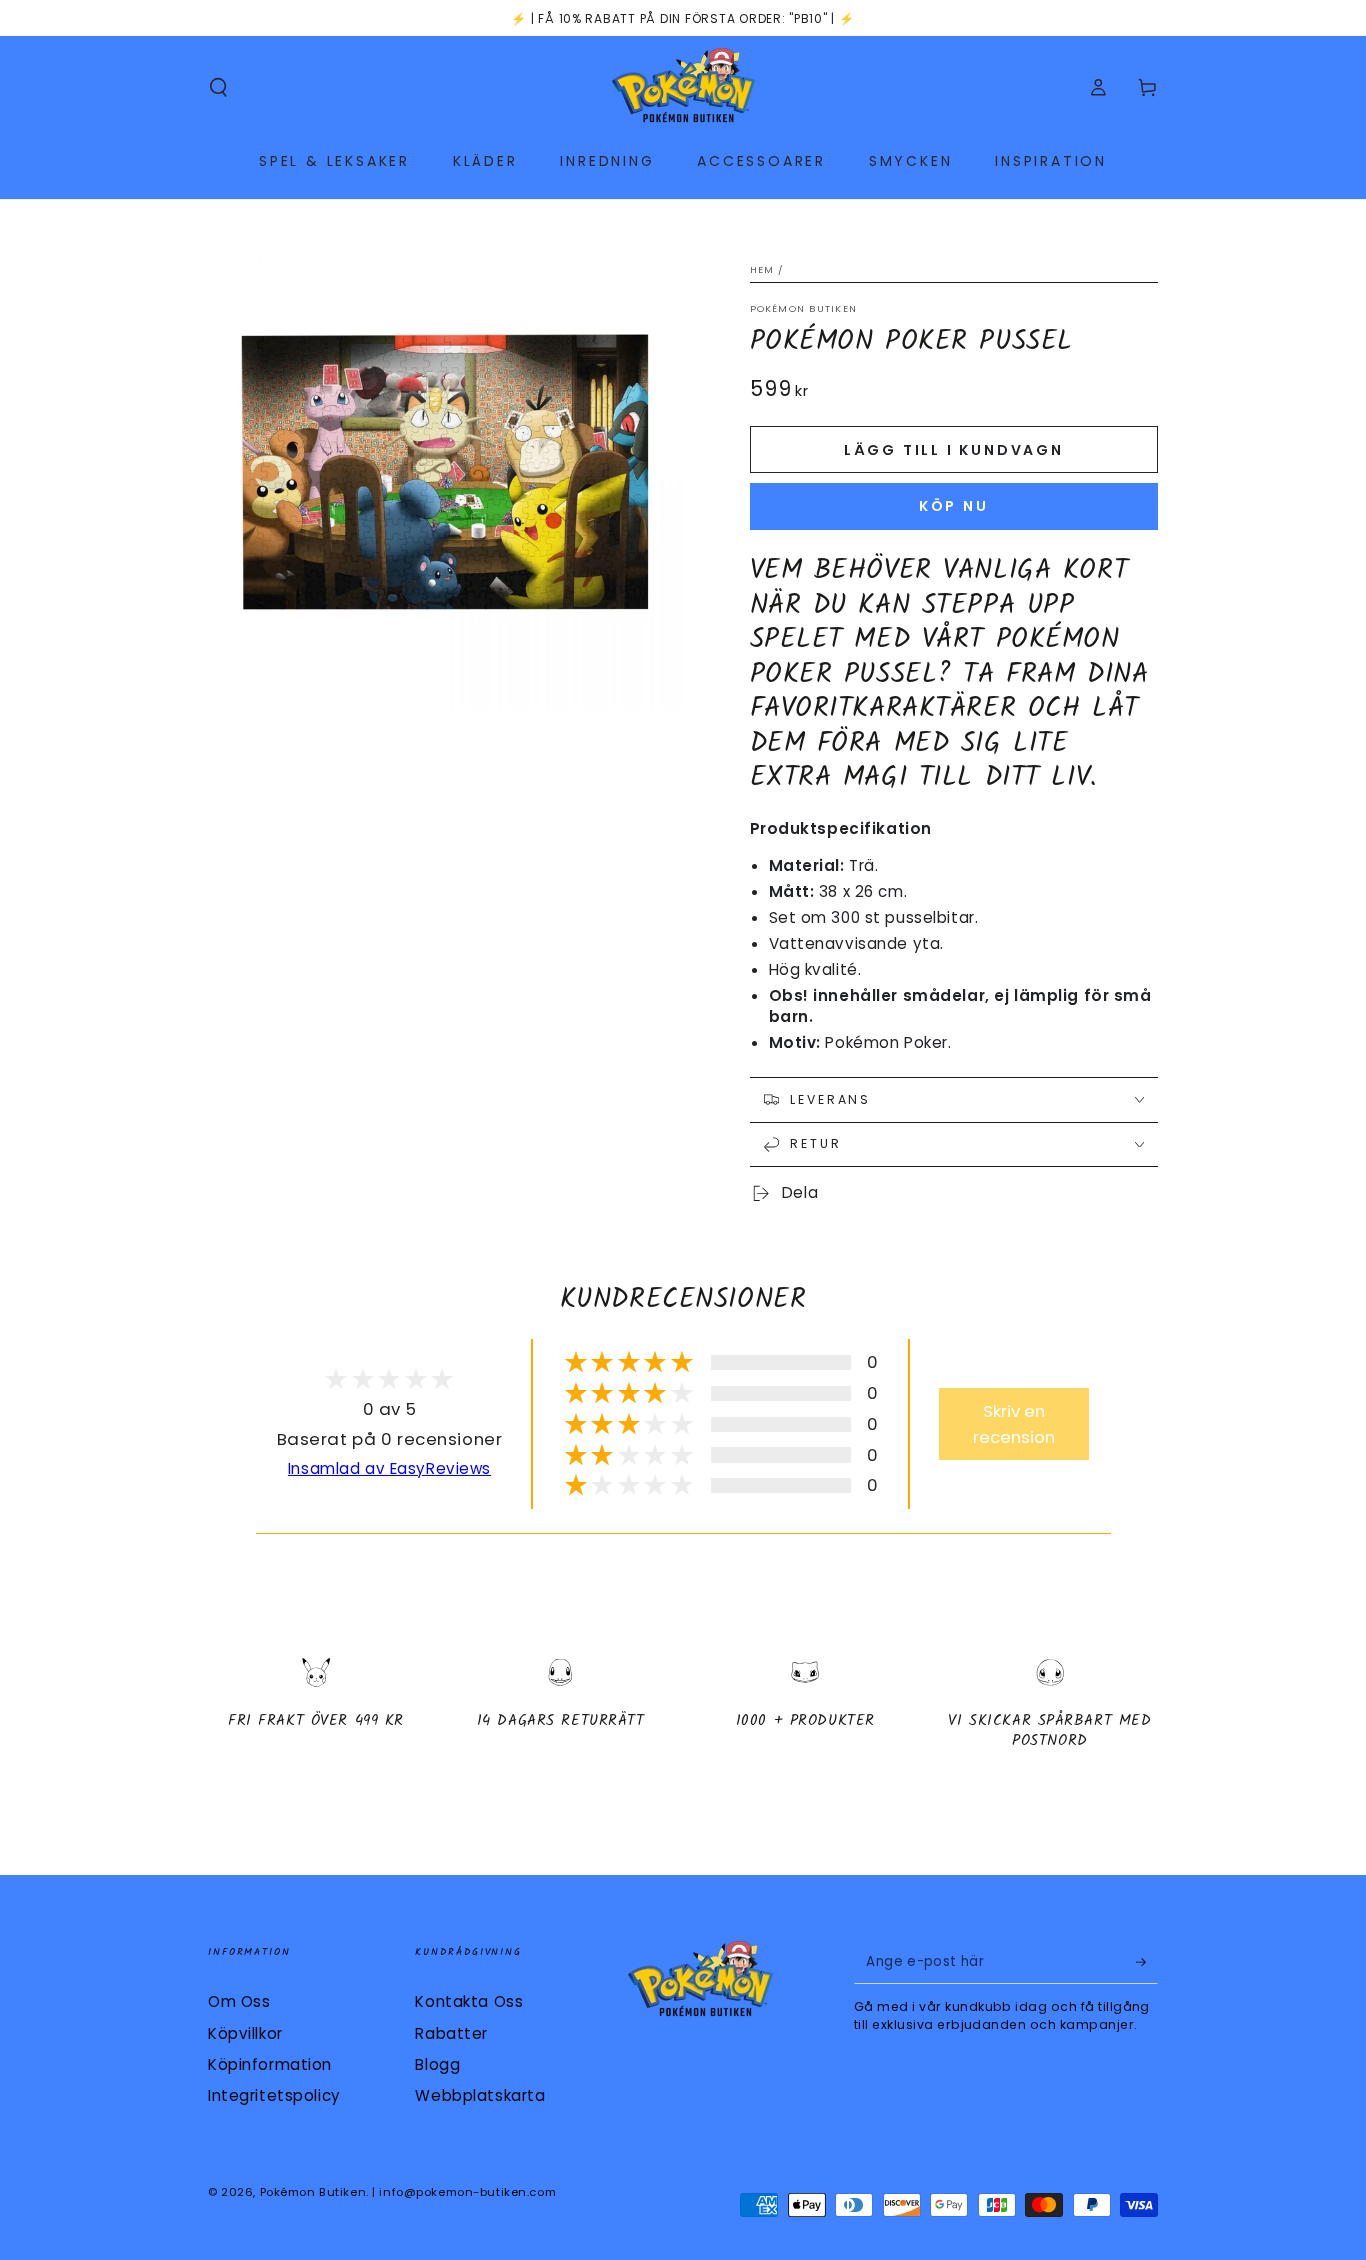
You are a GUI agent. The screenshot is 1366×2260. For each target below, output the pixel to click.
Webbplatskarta (480, 2095)
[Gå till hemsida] (683, 88)
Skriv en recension (1014, 1424)
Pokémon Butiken (804, 308)
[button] (218, 88)
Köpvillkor (245, 2033)
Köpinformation (270, 2064)
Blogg (437, 2064)
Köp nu (954, 506)
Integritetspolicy (274, 2095)
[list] (683, 1711)
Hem (762, 269)
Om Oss (239, 2001)
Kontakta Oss (469, 2001)
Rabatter (451, 2033)
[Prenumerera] (1147, 1962)
